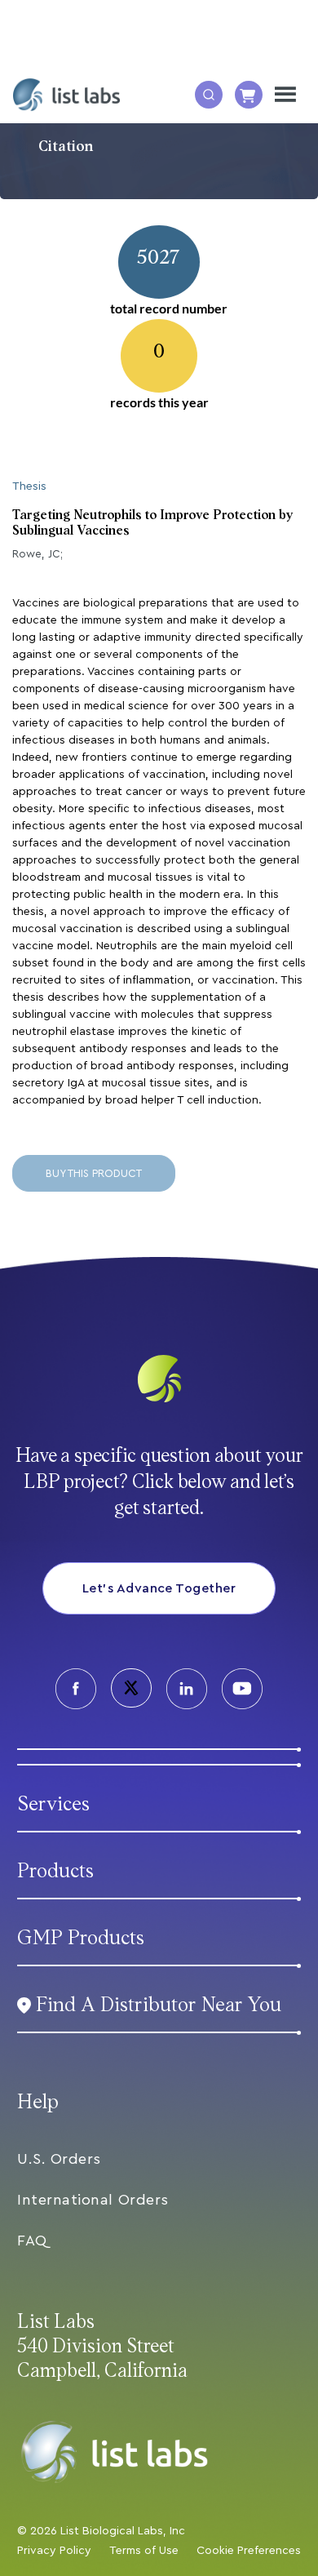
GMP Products (81, 1938)
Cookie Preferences (249, 2551)
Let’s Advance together (159, 1588)
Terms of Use (144, 2551)
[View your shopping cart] (249, 95)
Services (53, 1804)
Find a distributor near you (159, 2005)
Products (55, 1871)
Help (38, 2102)
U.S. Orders (59, 2159)
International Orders (93, 2200)
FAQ (32, 2241)
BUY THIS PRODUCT (94, 1173)
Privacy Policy (54, 2551)
